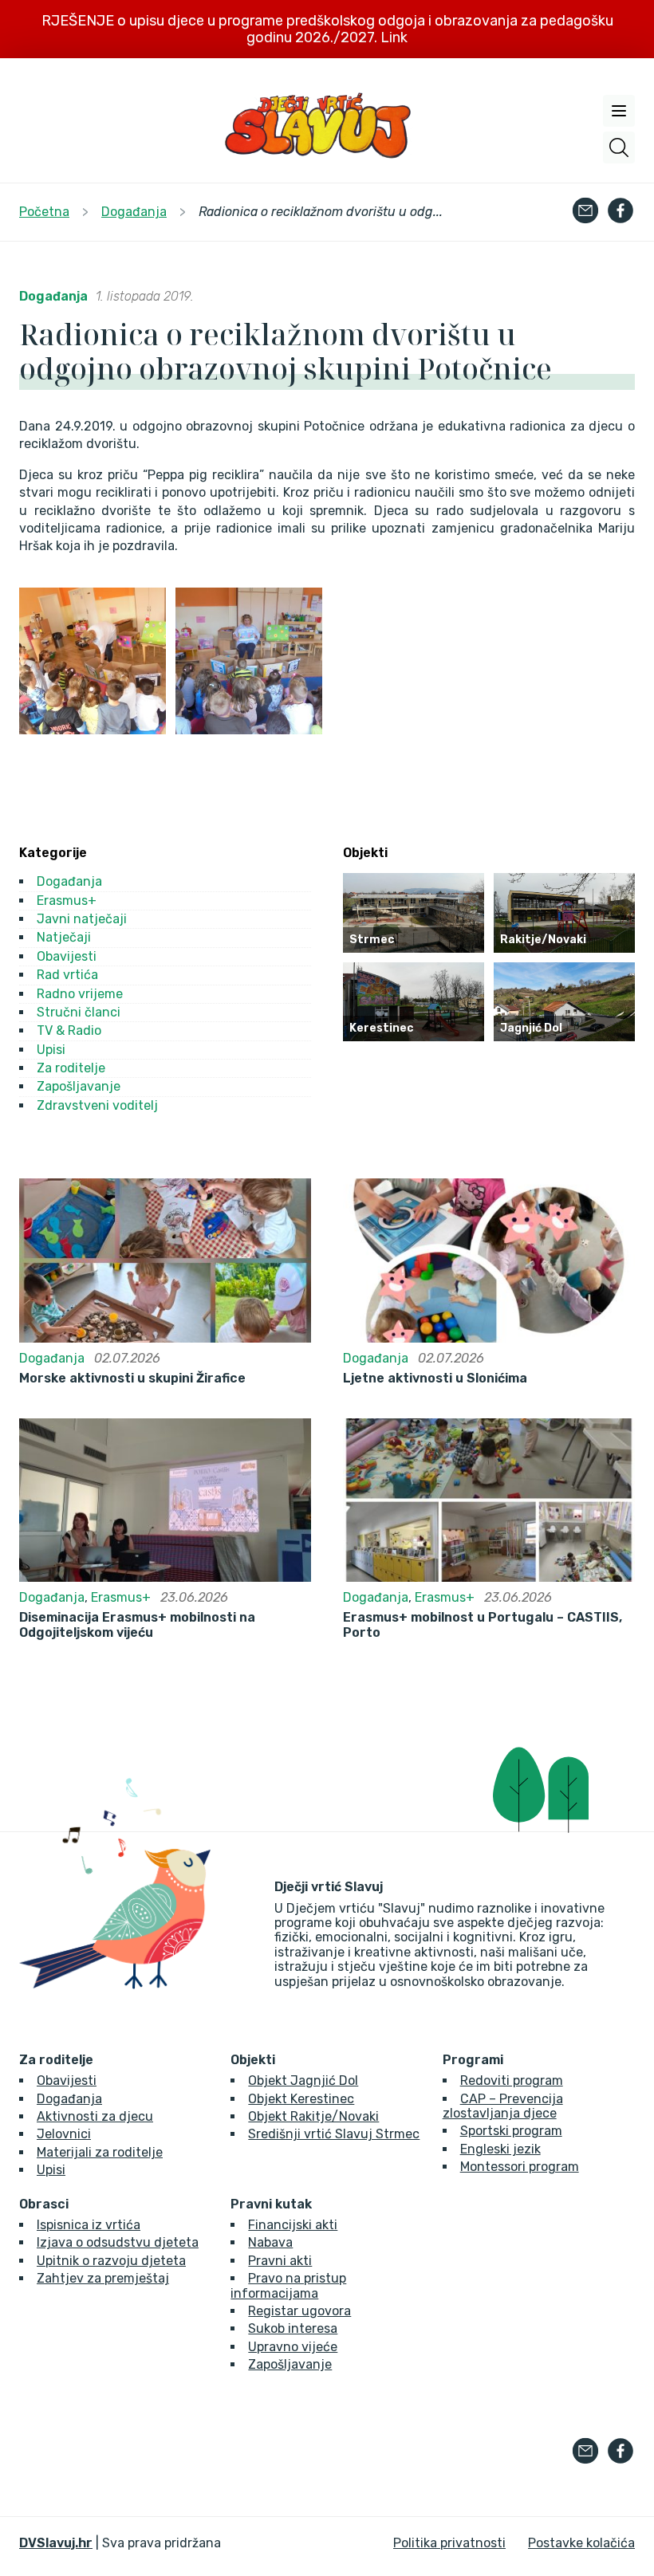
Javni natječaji (82, 919)
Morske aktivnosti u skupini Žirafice (132, 1378)
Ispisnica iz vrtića (89, 2225)
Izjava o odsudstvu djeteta (118, 2242)
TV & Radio (69, 1030)
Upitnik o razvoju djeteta (111, 2261)
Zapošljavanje (79, 1086)
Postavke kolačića (581, 2543)
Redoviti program (512, 2080)
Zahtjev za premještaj (103, 2278)
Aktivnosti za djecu (95, 2116)
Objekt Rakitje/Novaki (313, 2116)
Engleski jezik (500, 2149)
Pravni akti (280, 2261)
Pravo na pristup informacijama (288, 2285)
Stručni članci (79, 1012)
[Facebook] (621, 212)
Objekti (253, 2060)
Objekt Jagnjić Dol (303, 2080)
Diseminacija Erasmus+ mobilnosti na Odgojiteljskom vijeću (137, 1625)
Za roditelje (71, 1068)
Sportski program (511, 2131)
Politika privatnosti (449, 2543)
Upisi (51, 1050)
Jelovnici (64, 2134)
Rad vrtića (67, 975)
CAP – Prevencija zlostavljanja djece (503, 2106)
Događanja (53, 296)
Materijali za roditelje (100, 2152)
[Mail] (585, 212)
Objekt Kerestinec (301, 2099)
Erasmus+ (67, 901)
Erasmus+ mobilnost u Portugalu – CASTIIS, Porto (483, 1625)
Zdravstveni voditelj (97, 1105)
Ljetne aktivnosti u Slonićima (435, 1378)
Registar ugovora (299, 2311)
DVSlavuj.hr (56, 2543)
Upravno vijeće (293, 2347)
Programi (473, 2060)
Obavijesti (67, 956)
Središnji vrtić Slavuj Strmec (334, 2134)
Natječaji (64, 937)
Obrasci (44, 2204)
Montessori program (520, 2167)
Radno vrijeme (80, 994)
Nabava (270, 2242)
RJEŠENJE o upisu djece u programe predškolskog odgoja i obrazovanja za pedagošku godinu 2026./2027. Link (327, 29)
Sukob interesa (293, 2328)
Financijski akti (293, 2225)
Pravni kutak (271, 2204)
